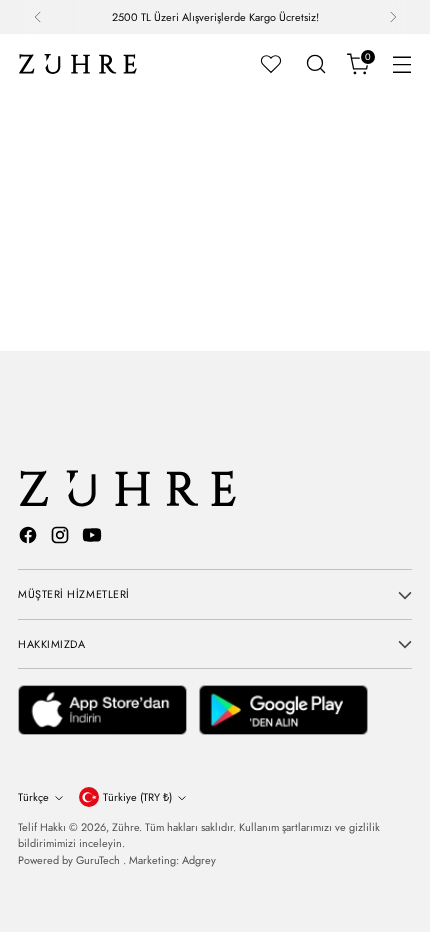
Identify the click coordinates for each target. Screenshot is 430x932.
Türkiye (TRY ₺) (137, 797)
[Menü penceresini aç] (401, 64)
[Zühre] (78, 64)
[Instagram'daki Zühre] (62, 538)
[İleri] (393, 17)
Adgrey (199, 860)
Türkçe (33, 797)
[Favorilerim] (271, 64)
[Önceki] (38, 17)
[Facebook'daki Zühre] (30, 538)
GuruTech (99, 860)
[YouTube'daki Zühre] (94, 538)
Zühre (125, 827)
